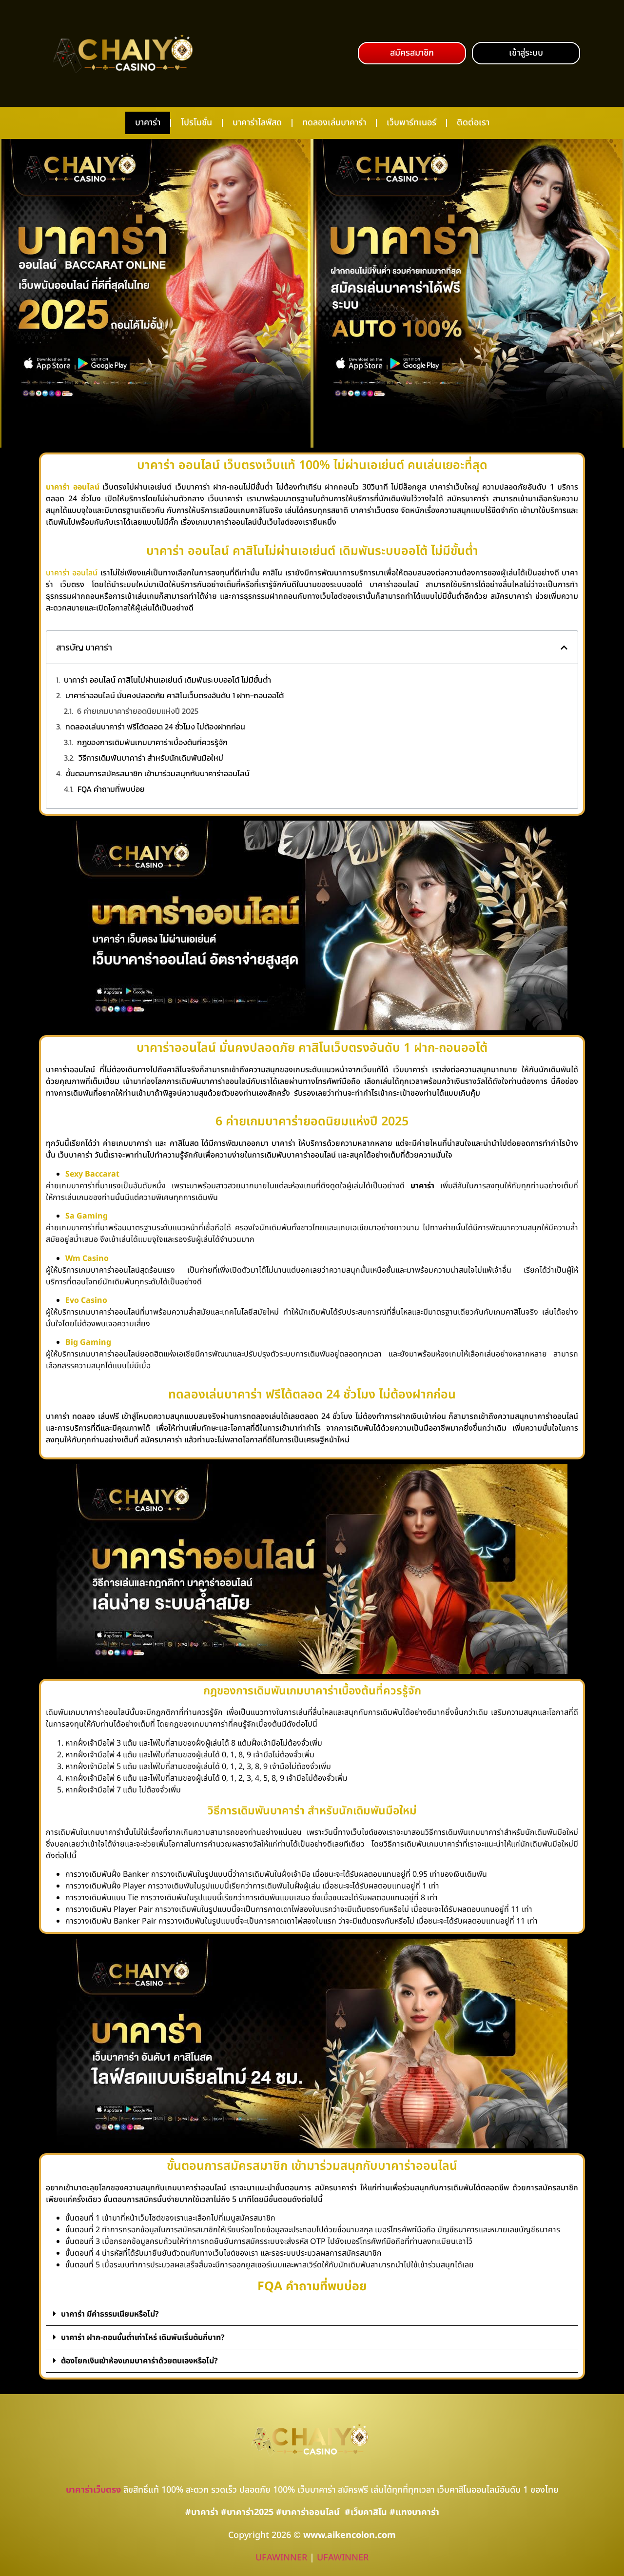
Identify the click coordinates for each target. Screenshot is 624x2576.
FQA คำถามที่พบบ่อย (111, 789)
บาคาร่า (148, 123)
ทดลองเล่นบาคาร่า (334, 123)
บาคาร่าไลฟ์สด (257, 123)
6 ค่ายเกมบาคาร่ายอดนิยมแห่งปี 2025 (138, 711)
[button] (412, 53)
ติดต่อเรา (473, 123)
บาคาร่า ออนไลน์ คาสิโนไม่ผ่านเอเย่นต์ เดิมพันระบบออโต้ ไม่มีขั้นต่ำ (167, 680)
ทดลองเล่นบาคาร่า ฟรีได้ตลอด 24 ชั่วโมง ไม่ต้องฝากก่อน (155, 727)
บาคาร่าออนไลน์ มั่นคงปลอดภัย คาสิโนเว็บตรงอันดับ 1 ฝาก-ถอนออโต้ (175, 695)
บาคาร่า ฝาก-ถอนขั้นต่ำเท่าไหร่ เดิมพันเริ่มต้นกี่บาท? (143, 2338)
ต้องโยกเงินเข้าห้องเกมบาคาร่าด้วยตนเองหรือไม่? (139, 2361)
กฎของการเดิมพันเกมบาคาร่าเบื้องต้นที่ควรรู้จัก (152, 742)
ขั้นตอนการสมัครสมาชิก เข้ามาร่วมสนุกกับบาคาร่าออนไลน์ (158, 773)
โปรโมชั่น (196, 123)
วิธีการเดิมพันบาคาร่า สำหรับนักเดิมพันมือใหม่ (151, 758)
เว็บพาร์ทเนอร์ (411, 123)
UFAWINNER (281, 2558)
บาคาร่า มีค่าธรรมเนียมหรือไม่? (110, 2314)
